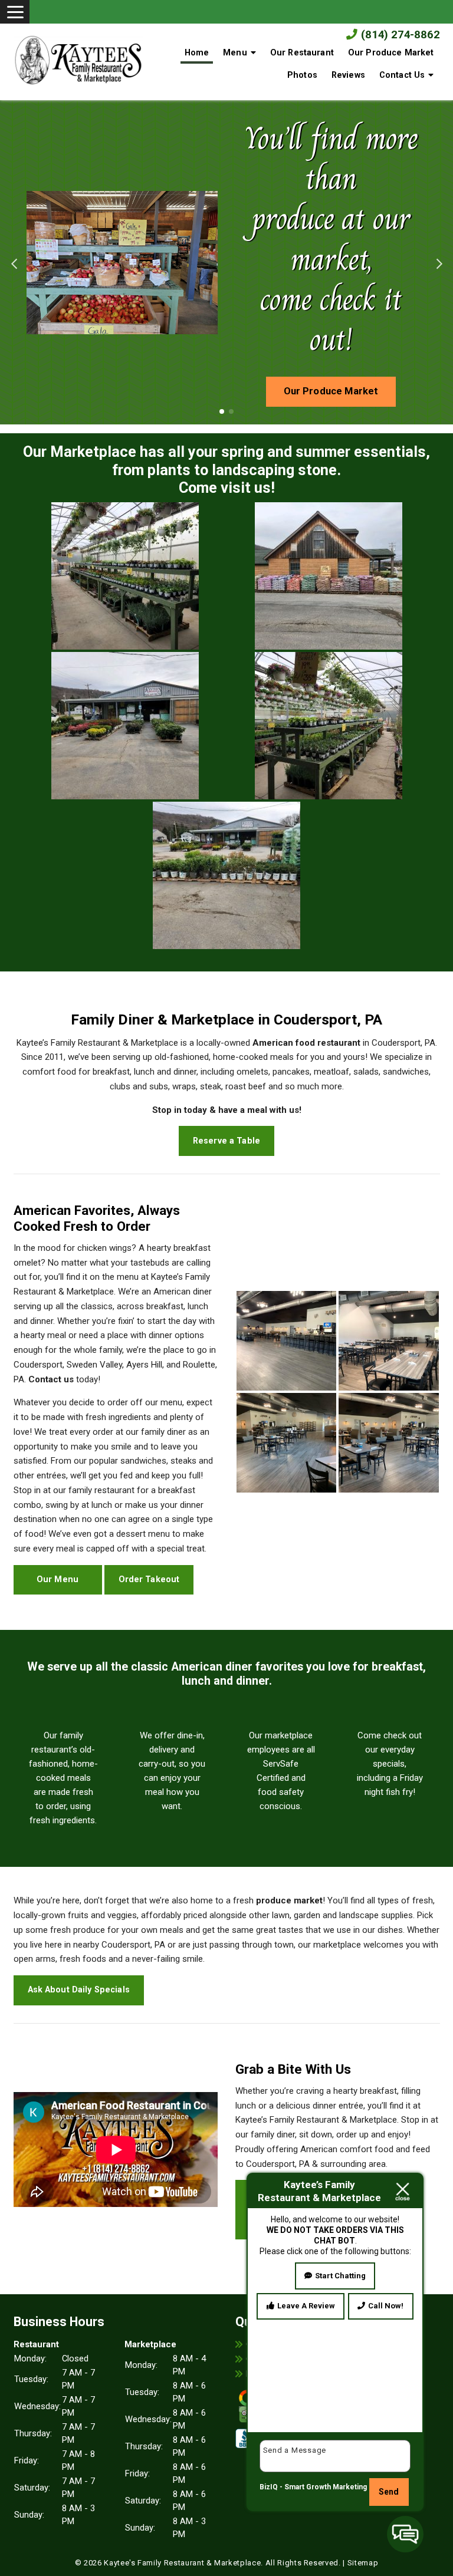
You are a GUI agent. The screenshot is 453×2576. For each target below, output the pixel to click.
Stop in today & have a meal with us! (227, 1110)
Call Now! (386, 2306)
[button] (14, 262)
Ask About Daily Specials (79, 1989)
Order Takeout (149, 1579)
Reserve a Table (226, 1141)
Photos (302, 75)
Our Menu (58, 1579)
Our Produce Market (391, 52)
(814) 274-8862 (399, 35)
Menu (235, 52)
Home (197, 52)
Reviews (348, 75)
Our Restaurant (302, 52)
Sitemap (363, 2563)
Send (389, 2492)
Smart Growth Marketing (326, 2487)
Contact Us (402, 75)
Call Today (331, 311)
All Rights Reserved (302, 2563)
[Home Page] (79, 57)
